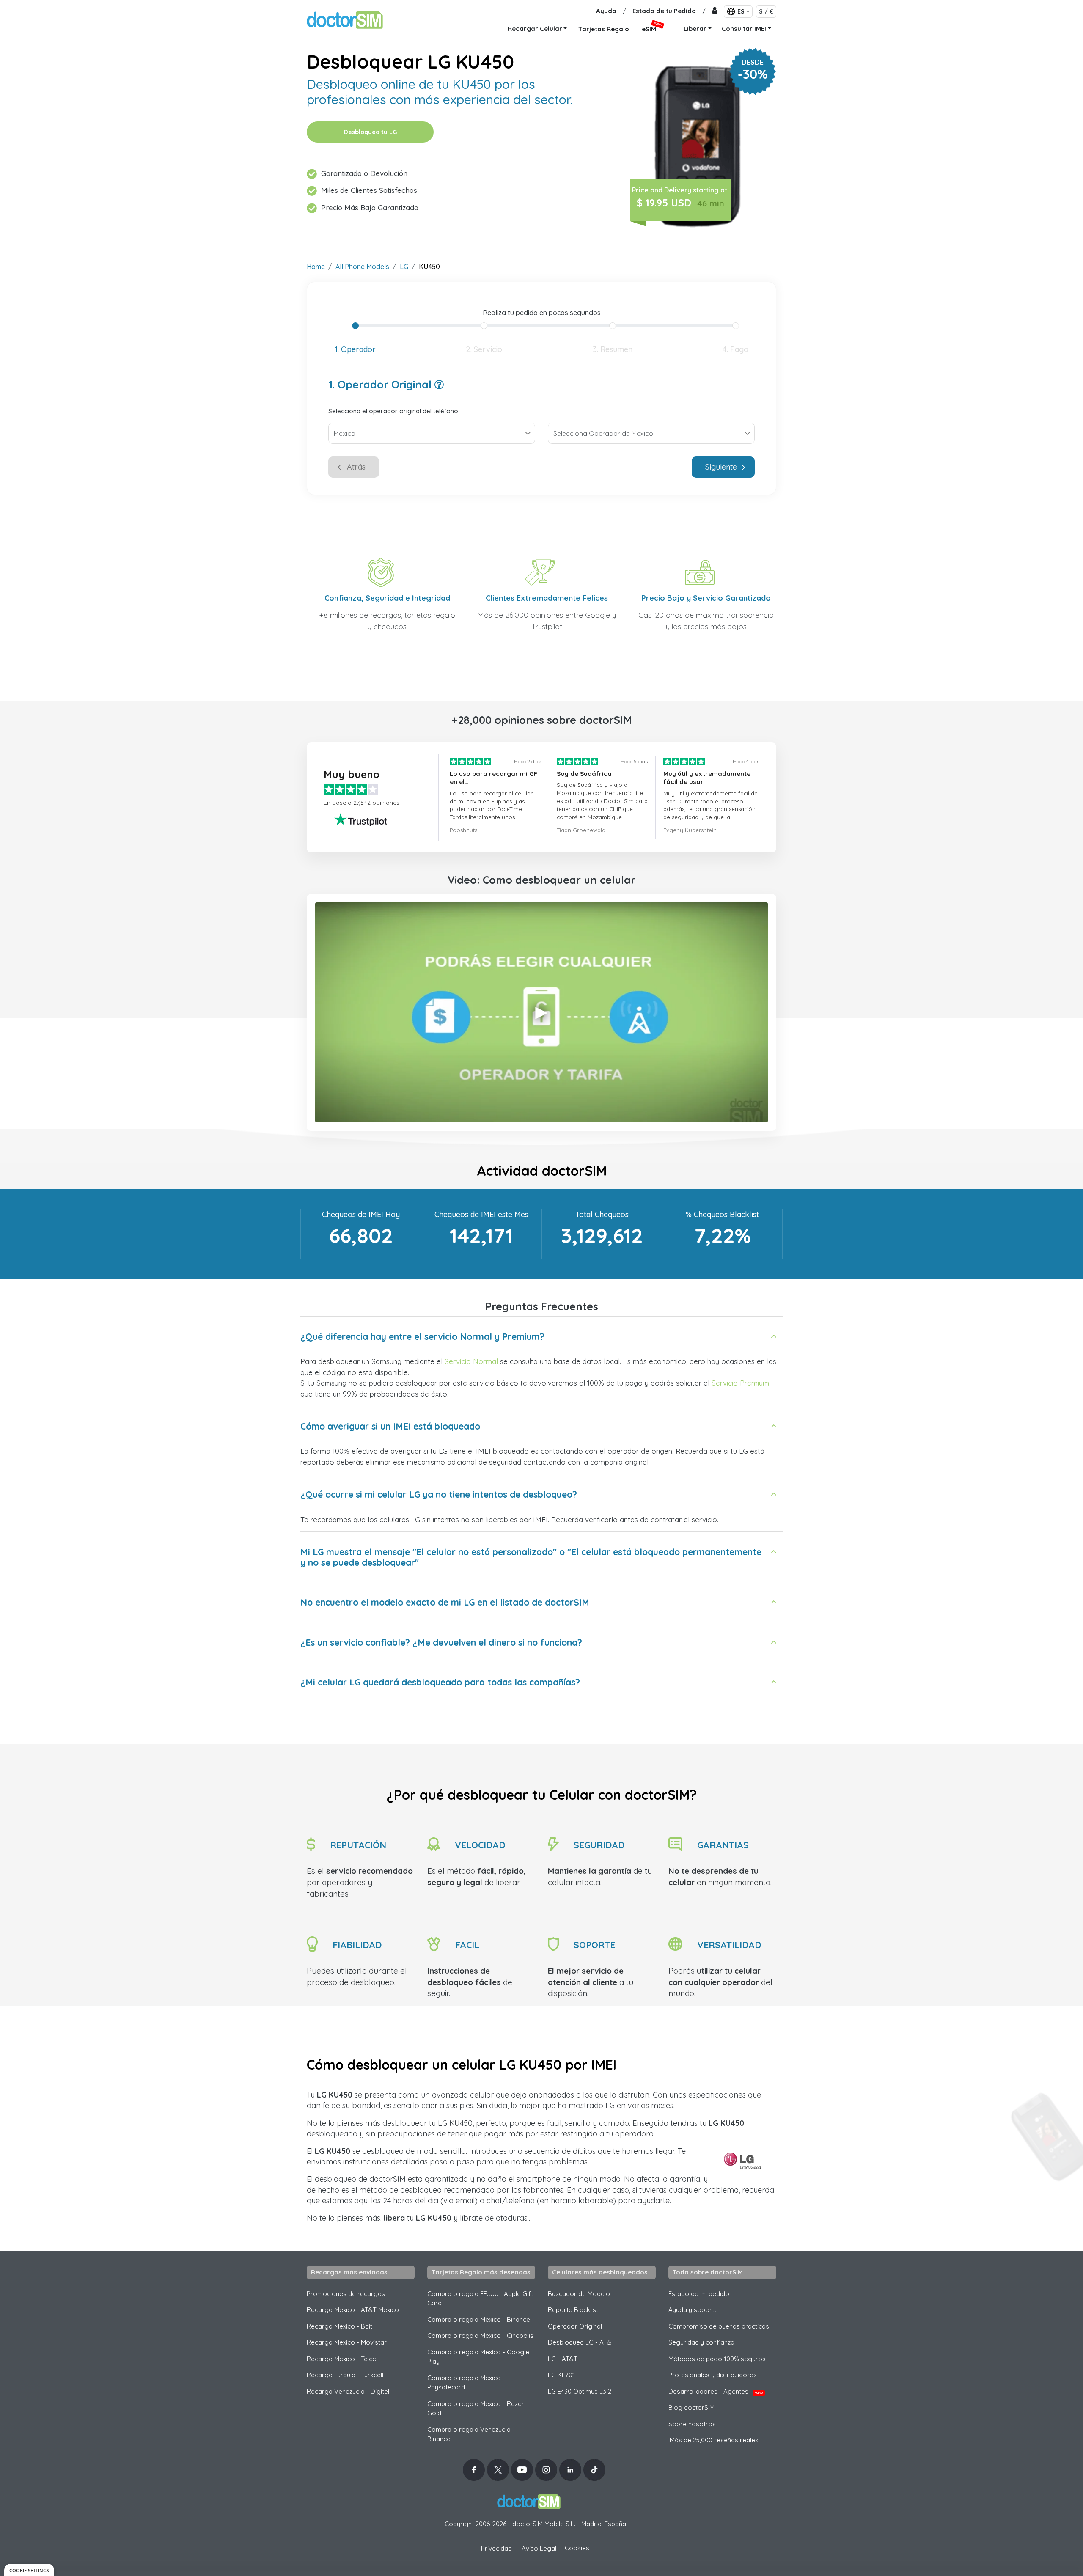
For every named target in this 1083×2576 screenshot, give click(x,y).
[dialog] (29, 2570)
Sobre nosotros (692, 2424)
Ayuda (606, 11)
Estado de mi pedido (699, 2294)
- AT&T (563, 2359)
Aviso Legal (539, 2548)
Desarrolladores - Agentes (716, 2391)
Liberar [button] (695, 29)
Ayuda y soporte (693, 2310)
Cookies (577, 2548)
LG (404, 267)
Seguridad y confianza (701, 2342)
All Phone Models (362, 267)
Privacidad (496, 2548)
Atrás (356, 467)
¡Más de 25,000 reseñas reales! (714, 2440)
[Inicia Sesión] (715, 11)
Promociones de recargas (346, 2294)
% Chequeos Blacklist (722, 1214)
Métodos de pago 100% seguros (717, 2359)
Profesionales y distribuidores (713, 2375)
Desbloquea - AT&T (581, 2342)
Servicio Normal (471, 1361)
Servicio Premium (740, 1383)
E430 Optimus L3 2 (580, 2391)
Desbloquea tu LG (370, 132)
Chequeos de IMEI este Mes (481, 1214)
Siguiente (721, 467)
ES (741, 11)
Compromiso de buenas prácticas (719, 2326)
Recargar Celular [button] (535, 29)
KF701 (561, 2375)
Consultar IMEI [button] (744, 29)
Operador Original (575, 2326)
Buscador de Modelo (579, 2294)
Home (316, 267)
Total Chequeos (602, 1214)
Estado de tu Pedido (664, 11)
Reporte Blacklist (573, 2310)
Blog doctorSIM (691, 2407)
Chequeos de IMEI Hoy (361, 1214)
